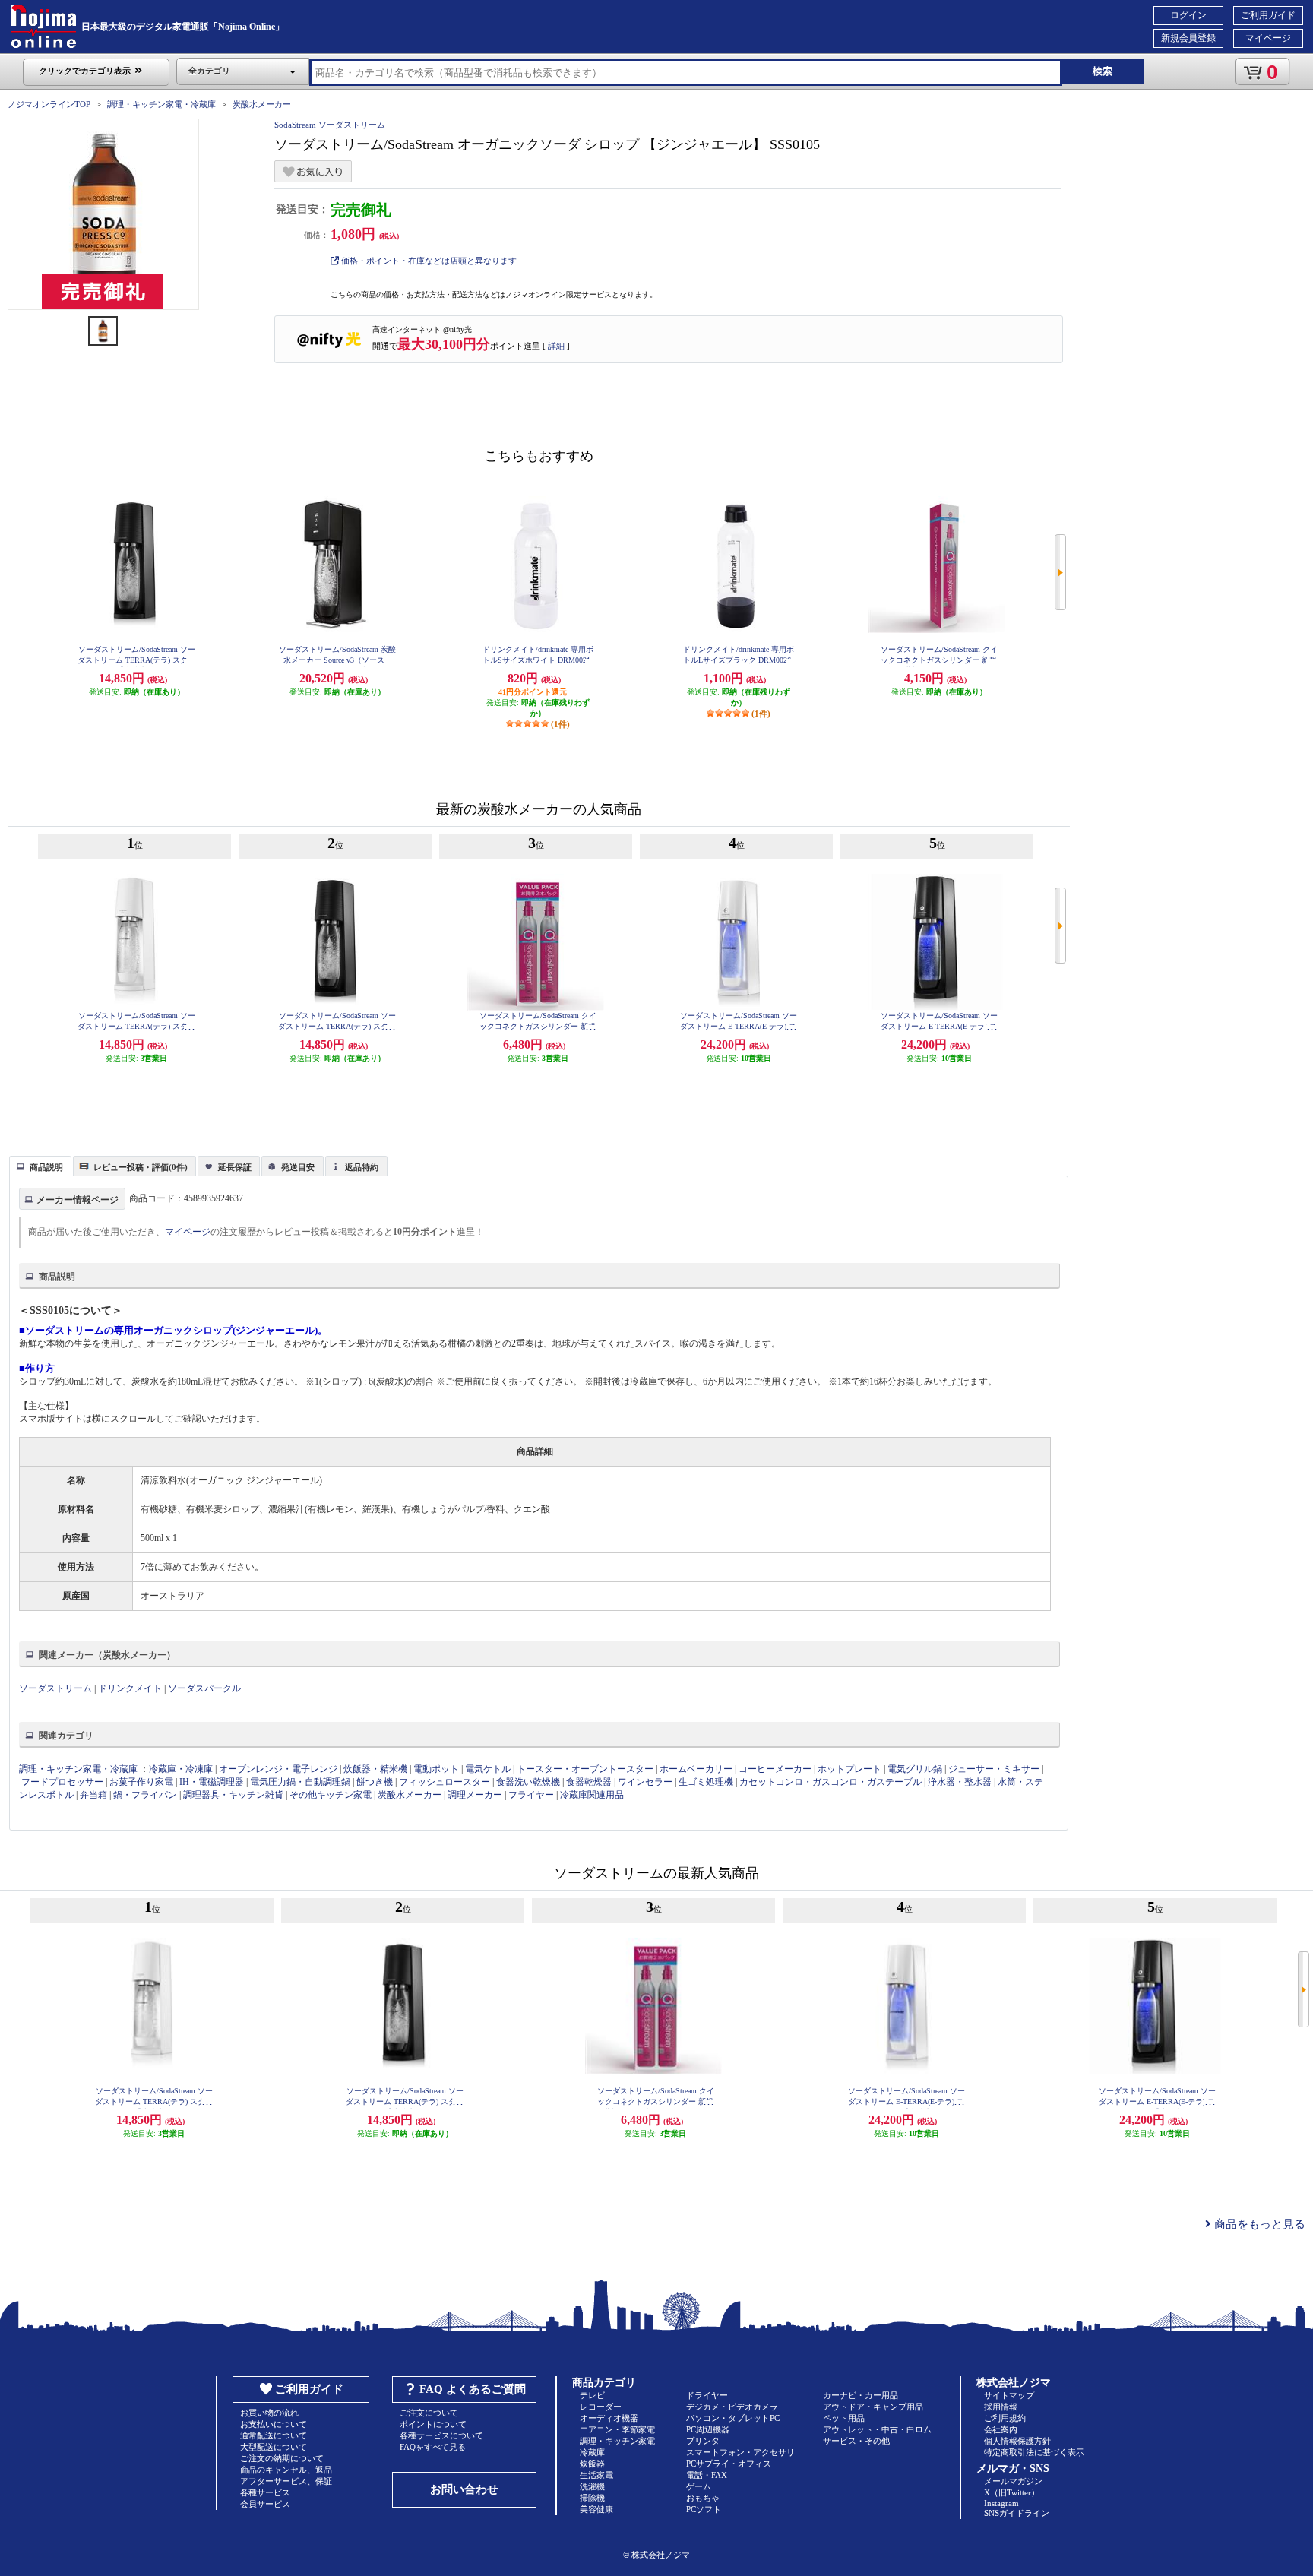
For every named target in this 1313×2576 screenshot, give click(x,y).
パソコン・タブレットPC (733, 2418)
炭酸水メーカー (262, 104)
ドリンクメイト (130, 1688)
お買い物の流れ (269, 2413)
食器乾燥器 (589, 1782)
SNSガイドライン (1017, 2513)
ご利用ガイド (1268, 15)
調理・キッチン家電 (617, 2441)
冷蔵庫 (592, 2452)
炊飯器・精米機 (375, 1769)
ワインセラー (645, 1782)
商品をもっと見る (1258, 2224)
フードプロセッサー (62, 1782)
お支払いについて (274, 2424)
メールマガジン (1013, 2481)
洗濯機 (592, 2486)
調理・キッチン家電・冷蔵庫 (161, 104)
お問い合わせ (464, 2489)
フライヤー (531, 1795)
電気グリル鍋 (915, 1769)
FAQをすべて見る (433, 2447)
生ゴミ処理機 (706, 1782)
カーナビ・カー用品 (861, 2395)
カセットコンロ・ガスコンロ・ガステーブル (831, 1782)
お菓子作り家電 (141, 1782)
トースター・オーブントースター (585, 1769)
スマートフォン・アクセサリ (740, 2452)
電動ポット (436, 1769)
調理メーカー (475, 1795)
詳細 (556, 346)
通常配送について (274, 2435)
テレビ (592, 2395)
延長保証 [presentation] (235, 1167)
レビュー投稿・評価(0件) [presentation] (141, 1167)
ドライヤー (707, 2395)
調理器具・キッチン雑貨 (233, 1795)
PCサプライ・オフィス (729, 2464)
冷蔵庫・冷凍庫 (181, 1769)
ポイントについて (433, 2424)
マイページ (1268, 38)
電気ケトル (488, 1769)
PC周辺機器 (708, 2429)
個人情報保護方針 (1017, 2441)
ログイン (1188, 15)
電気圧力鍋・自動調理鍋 (300, 1782)
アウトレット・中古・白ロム (877, 2429)
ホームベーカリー (696, 1769)
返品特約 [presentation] (362, 1167)
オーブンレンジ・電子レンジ (278, 1769)
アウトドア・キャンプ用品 (873, 2407)
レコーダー (601, 2407)
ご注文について (429, 2413)
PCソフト (704, 2509)
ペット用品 (844, 2418)
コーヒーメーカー (775, 1769)
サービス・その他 (856, 2441)
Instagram (1001, 2503)
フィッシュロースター (445, 1782)
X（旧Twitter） (1012, 2492)
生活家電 (596, 2475)
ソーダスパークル (204, 1688)
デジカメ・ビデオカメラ (732, 2407)
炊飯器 (592, 2464)
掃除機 (592, 2498)
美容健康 (596, 2509)
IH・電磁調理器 (212, 1782)
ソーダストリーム (55, 1688)
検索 (1103, 71)
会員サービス (265, 2504)
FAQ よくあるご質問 (473, 2389)
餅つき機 (375, 1782)
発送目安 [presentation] (298, 1167)
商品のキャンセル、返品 (286, 2470)
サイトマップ (1009, 2395)
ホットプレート (849, 1769)
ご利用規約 (1005, 2418)
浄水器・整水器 (960, 1782)
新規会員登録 (1188, 38)
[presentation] (38, 1165)
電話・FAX (707, 2475)
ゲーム (699, 2486)
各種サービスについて (441, 2435)
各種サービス (265, 2492)
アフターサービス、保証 (286, 2481)
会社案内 (1001, 2429)
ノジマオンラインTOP (49, 104)
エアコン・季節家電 (617, 2429)
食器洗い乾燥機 (528, 1782)
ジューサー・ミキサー (994, 1769)
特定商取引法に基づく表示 (1034, 2452)
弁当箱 (93, 1795)
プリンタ (703, 2441)
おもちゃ (703, 2498)
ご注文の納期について (282, 2458)
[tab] (40, 1166)
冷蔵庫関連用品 (592, 1795)
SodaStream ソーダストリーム (330, 125)
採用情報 (1001, 2407)
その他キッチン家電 (331, 1795)
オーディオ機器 (609, 2418)
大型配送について (274, 2447)
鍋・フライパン (145, 1795)
